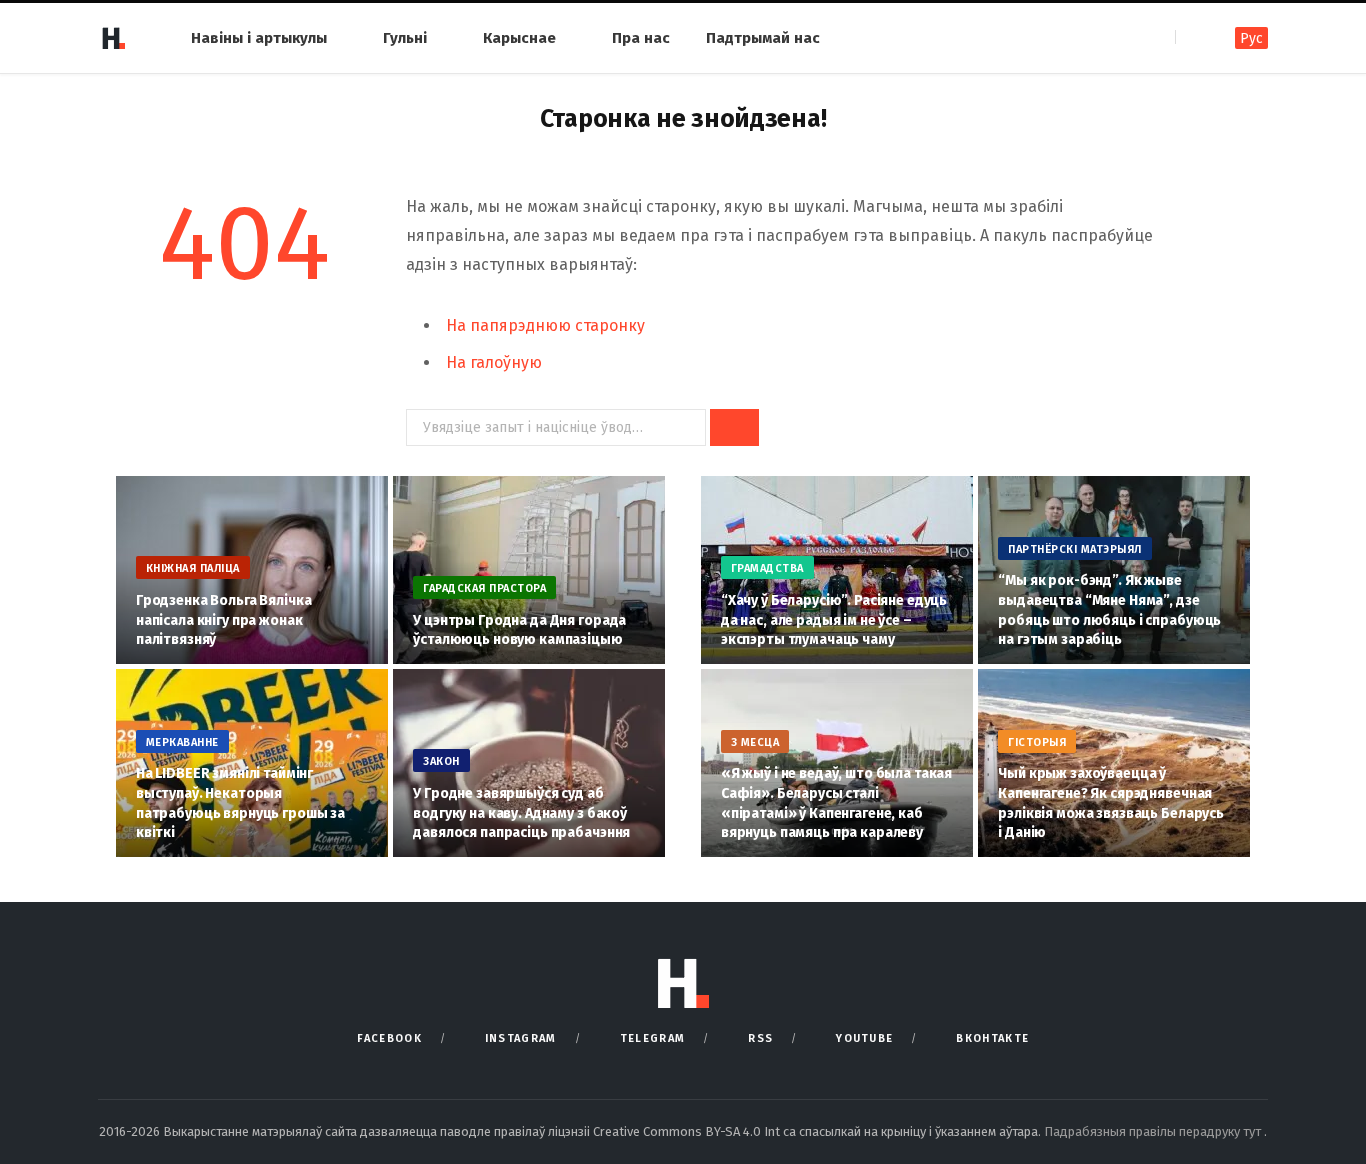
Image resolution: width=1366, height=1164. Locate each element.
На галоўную (494, 362)
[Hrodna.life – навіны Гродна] (113, 38)
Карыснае (519, 38)
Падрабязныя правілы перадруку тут (1154, 1131)
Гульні (405, 38)
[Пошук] (1192, 37)
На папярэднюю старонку (545, 325)
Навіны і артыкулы (259, 38)
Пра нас (641, 38)
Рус (1251, 38)
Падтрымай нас (763, 38)
